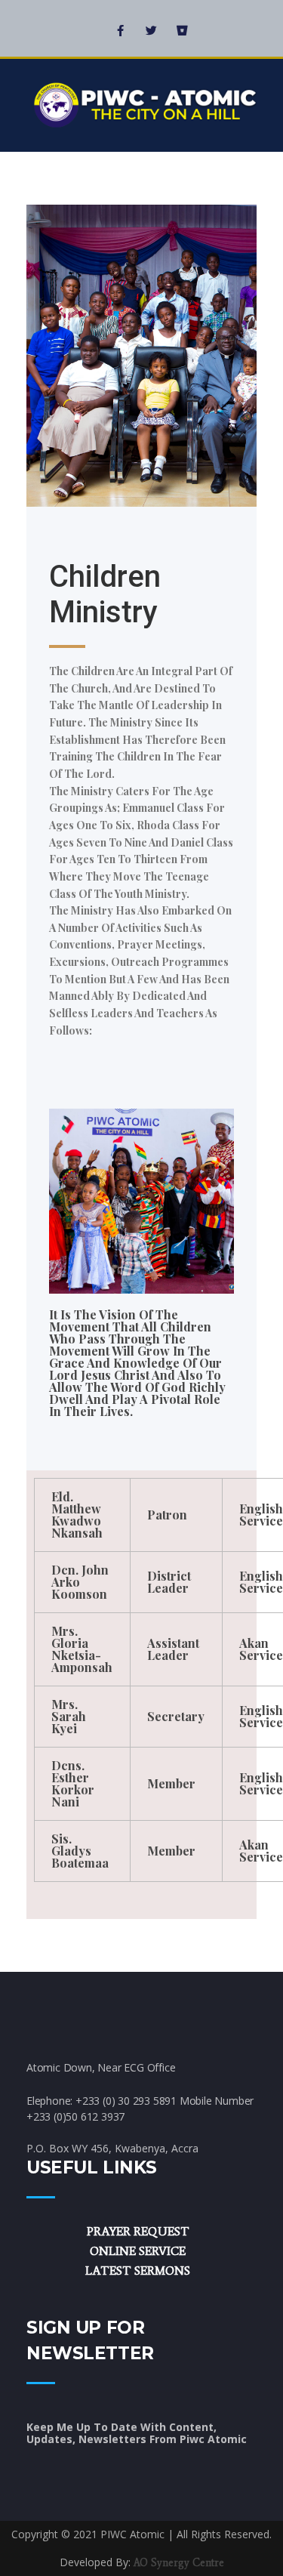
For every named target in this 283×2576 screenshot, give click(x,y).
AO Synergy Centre (179, 2563)
